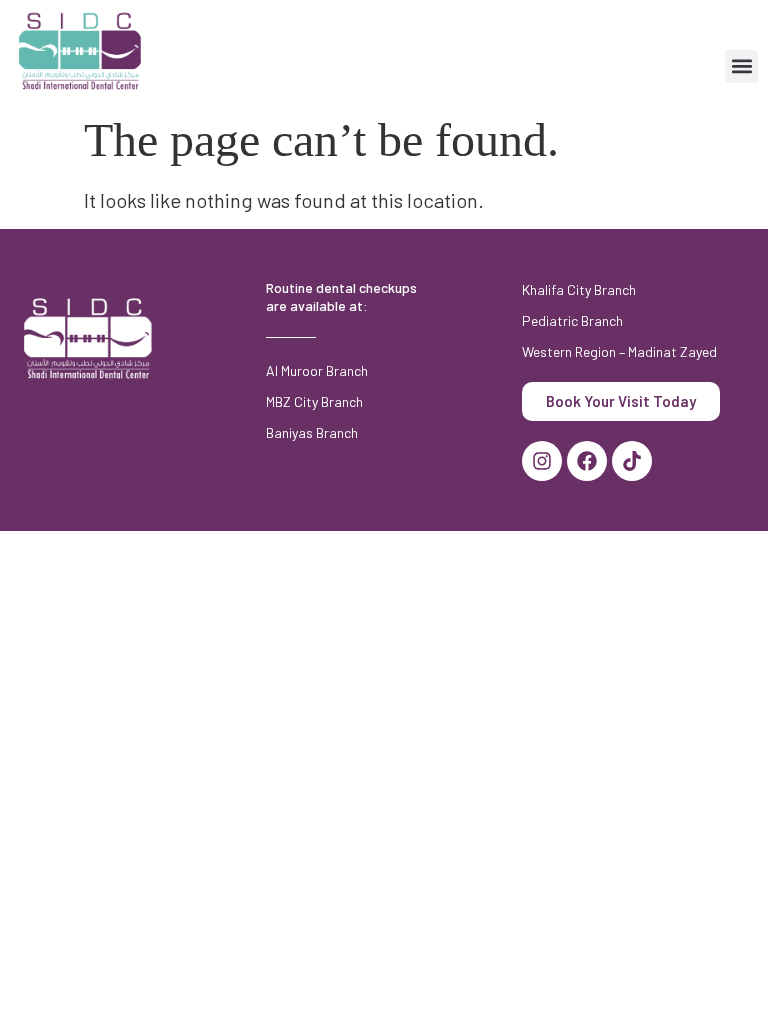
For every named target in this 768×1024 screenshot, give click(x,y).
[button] (741, 66)
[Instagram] (542, 461)
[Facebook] (587, 461)
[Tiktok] (632, 461)
